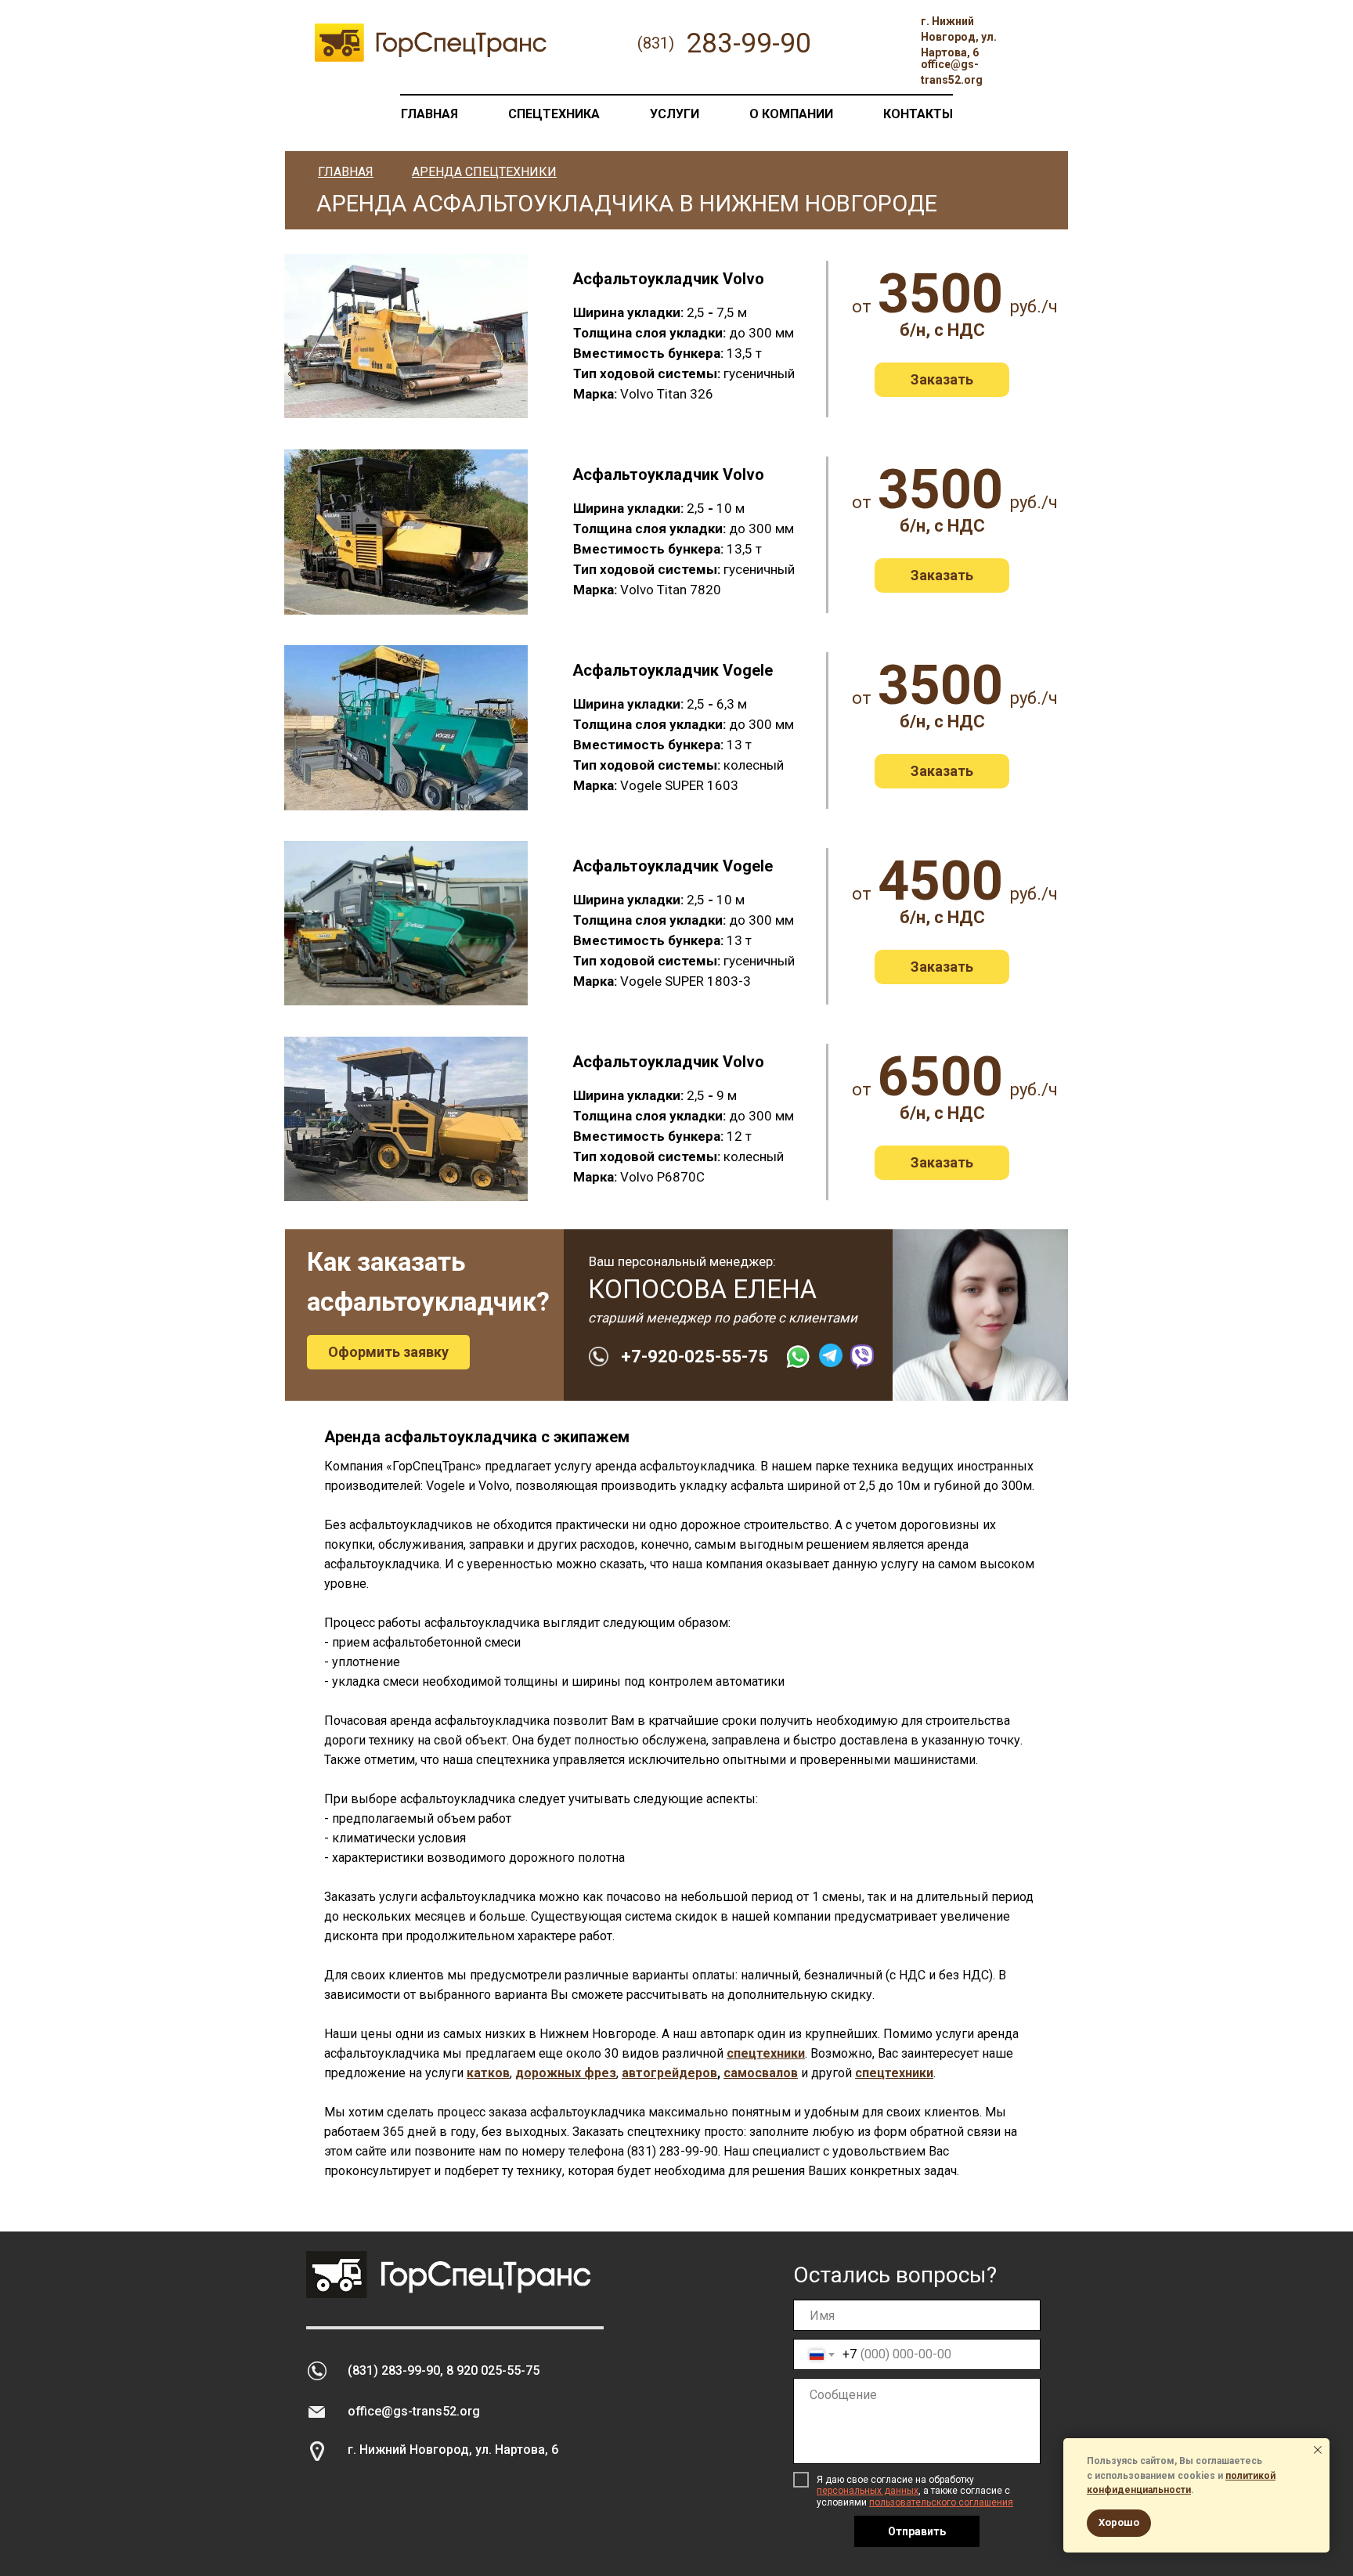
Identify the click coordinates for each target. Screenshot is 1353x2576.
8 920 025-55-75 (493, 2370)
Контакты (918, 114)
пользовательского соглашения (941, 2502)
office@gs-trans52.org (414, 2411)
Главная (429, 114)
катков (488, 2073)
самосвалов (761, 2073)
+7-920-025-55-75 (695, 1357)
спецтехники (766, 2053)
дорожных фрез (566, 2073)
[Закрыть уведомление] (1318, 2450)
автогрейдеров (669, 2073)
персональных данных (868, 2491)
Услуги (675, 114)
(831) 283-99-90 (673, 2151)
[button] (942, 380)
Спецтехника (554, 114)
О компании (791, 114)
